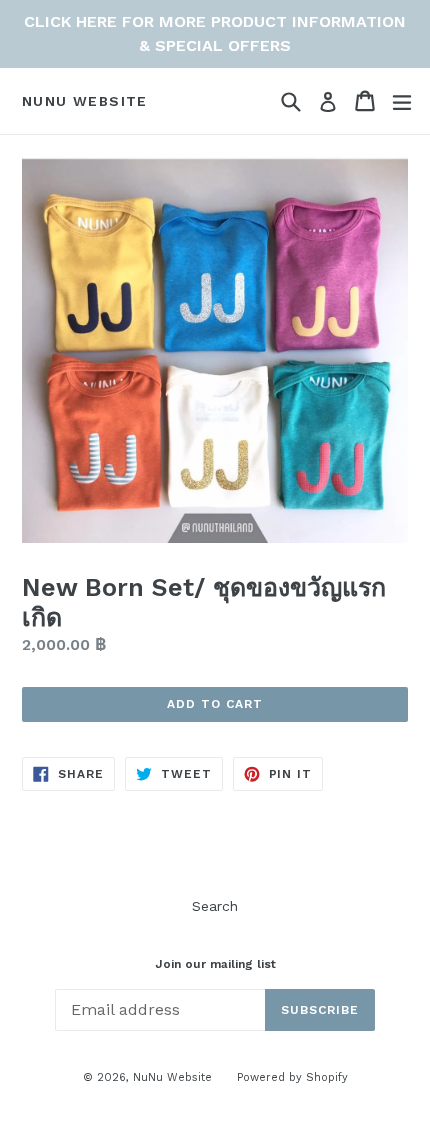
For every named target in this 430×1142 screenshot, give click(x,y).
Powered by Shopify (292, 1077)
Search (215, 906)
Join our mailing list (215, 964)
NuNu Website (85, 101)
